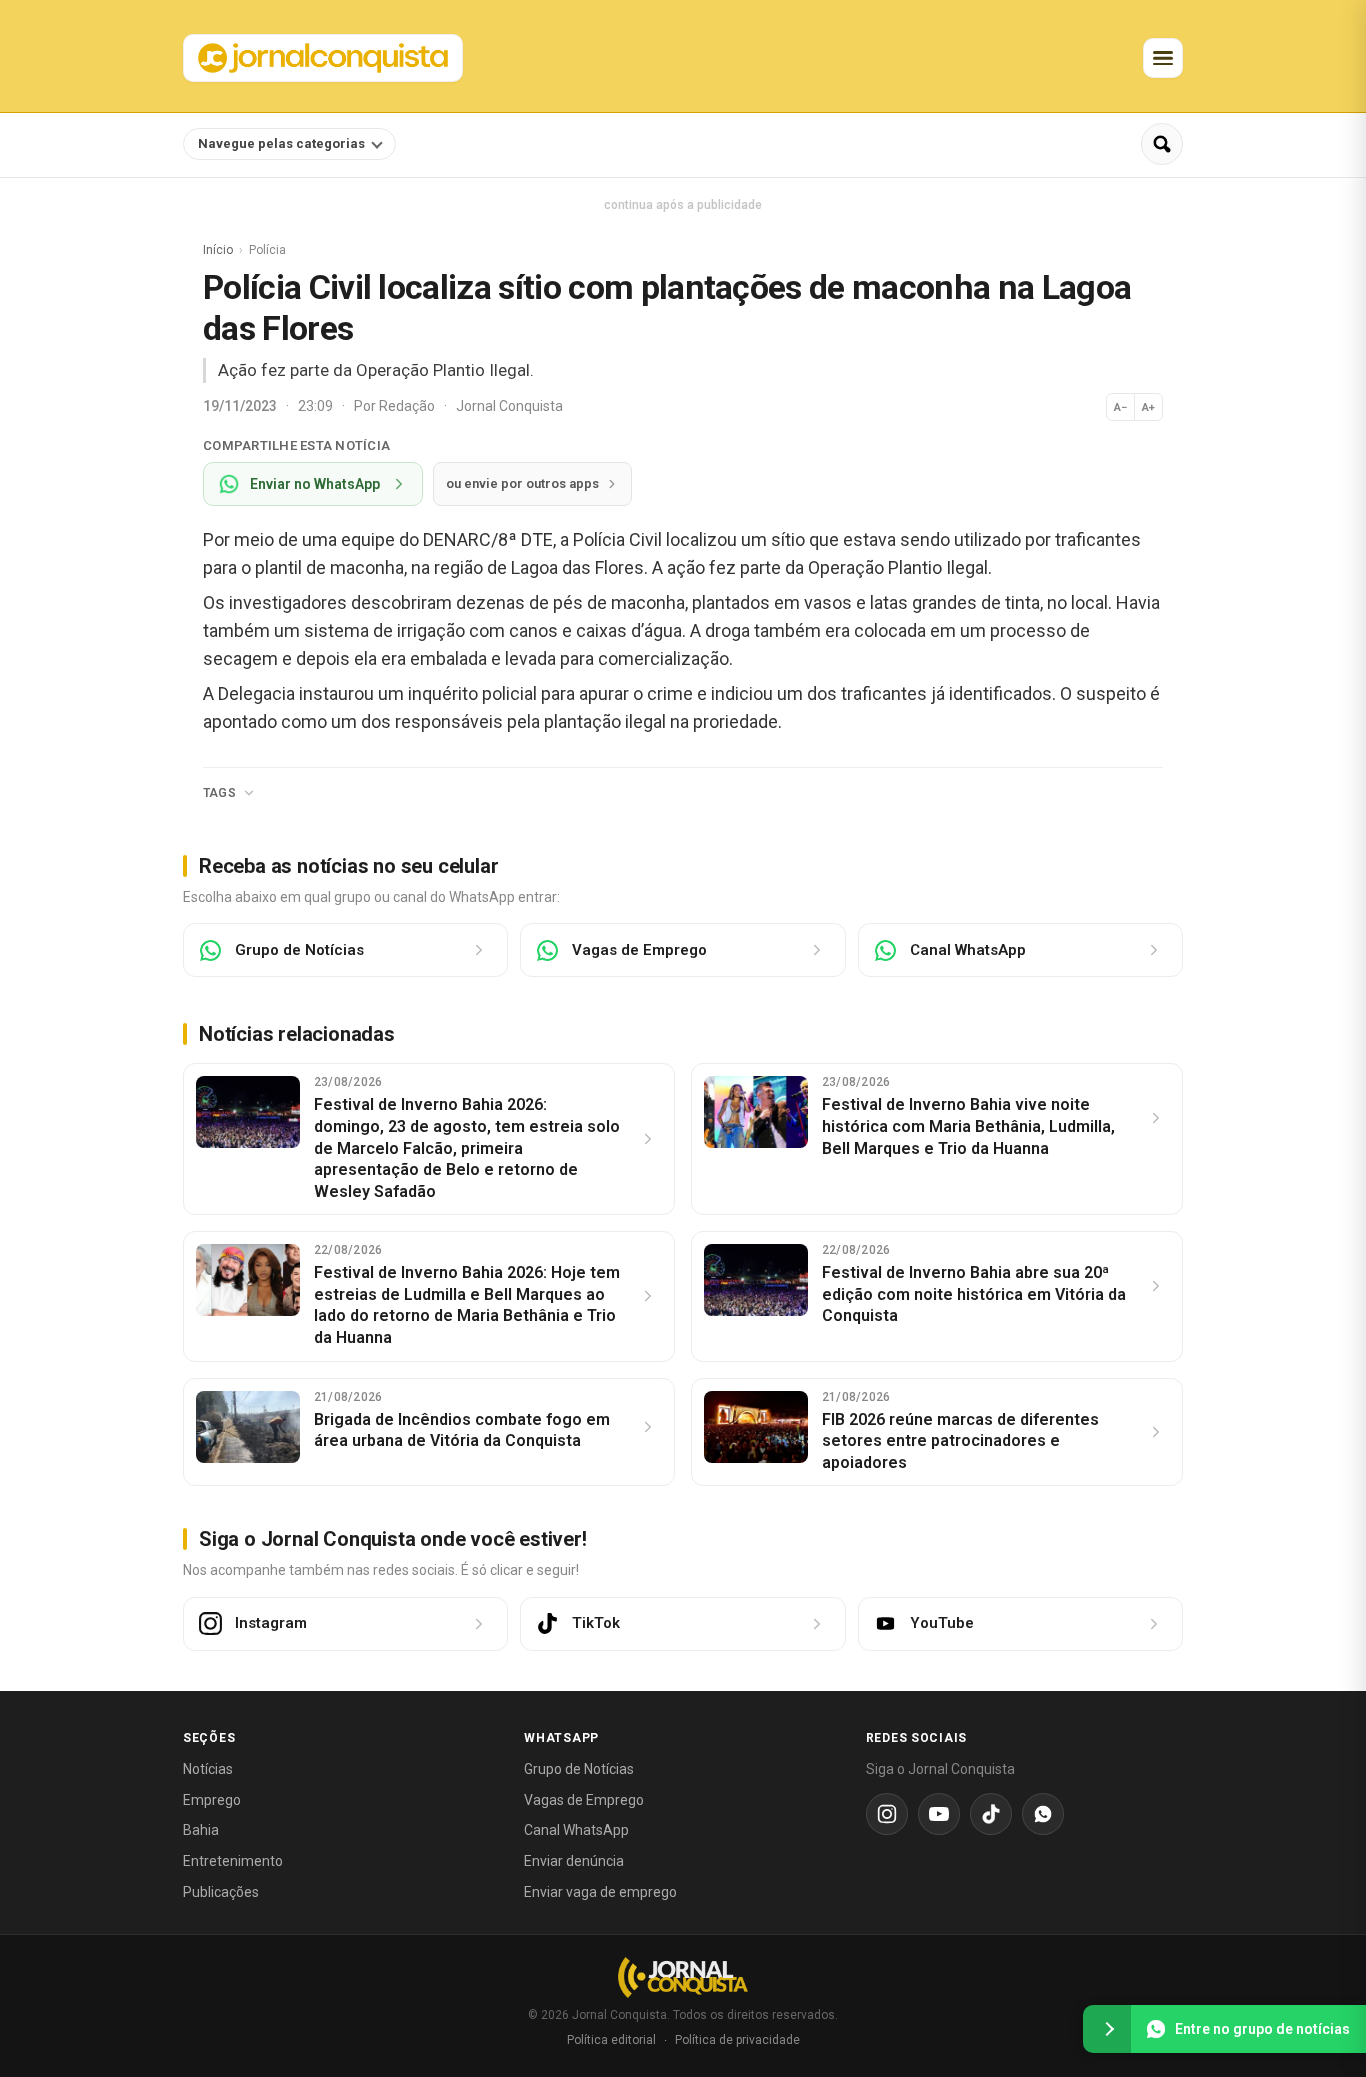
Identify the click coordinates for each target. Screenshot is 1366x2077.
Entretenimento (233, 1861)
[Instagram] (887, 1814)
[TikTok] (991, 1814)
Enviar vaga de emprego (600, 1892)
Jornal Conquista (509, 406)
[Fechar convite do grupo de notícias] (1107, 2029)
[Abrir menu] (1163, 58)
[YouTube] (939, 1814)
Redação (408, 406)
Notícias (208, 1769)
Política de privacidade (737, 2040)
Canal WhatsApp (576, 1830)
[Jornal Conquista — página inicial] (683, 1977)
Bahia (201, 1830)
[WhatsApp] (1043, 1814)
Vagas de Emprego (584, 1800)
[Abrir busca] (1162, 144)
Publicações (221, 1892)
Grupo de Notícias (579, 1769)
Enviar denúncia (574, 1861)
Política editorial (611, 2040)
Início (218, 250)
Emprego (212, 1800)
